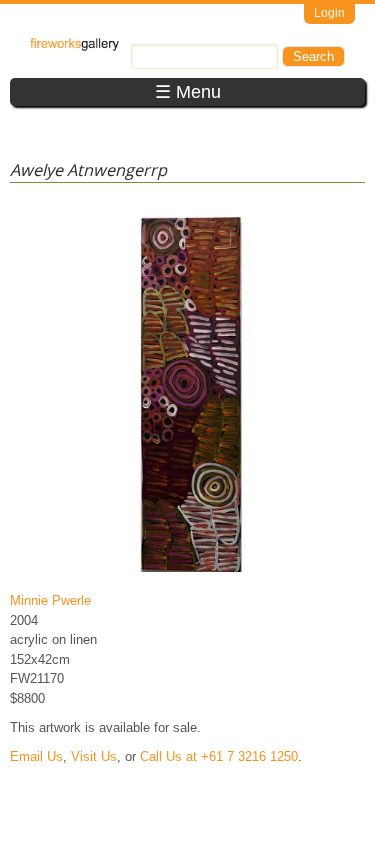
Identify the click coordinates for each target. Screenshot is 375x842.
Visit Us (94, 756)
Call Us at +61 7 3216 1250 (219, 756)
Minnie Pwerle (50, 600)
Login (329, 13)
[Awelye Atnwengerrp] (191, 571)
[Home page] (74, 46)
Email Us (36, 756)
